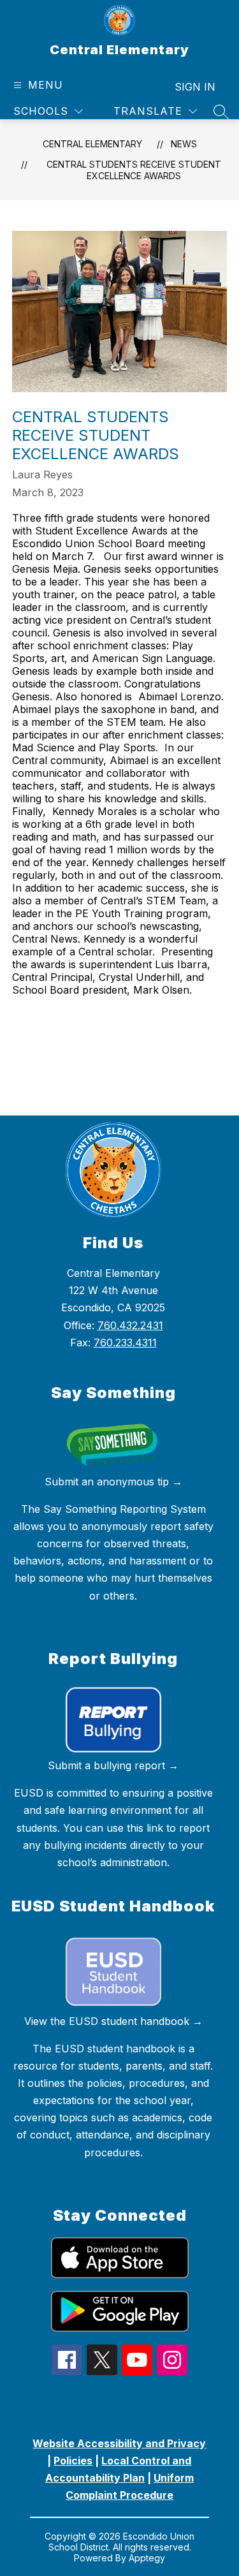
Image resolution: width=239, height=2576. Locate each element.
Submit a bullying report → (113, 1765)
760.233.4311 (125, 1343)
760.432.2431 (130, 1325)
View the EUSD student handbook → (113, 2021)
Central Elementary (92, 144)
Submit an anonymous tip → (113, 1482)
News (184, 144)
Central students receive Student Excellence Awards (134, 170)
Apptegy (147, 2558)
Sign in (195, 87)
